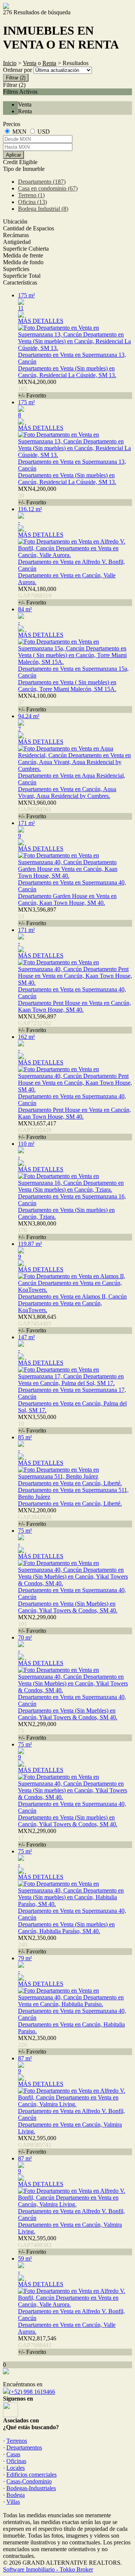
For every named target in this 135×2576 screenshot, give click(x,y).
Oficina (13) (32, 202)
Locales (16, 2468)
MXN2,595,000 (37, 2145)
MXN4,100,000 (37, 703)
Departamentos (24, 2447)
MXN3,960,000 (37, 809)
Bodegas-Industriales (31, 2488)
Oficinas (16, 2461)
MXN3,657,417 (37, 1130)
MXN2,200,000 (37, 1517)
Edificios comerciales (31, 2475)
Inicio (10, 63)
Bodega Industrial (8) (43, 209)
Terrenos (17, 2441)
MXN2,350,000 (37, 1945)
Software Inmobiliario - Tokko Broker (48, 2569)
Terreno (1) (31, 195)
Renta (49, 63)
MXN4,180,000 (37, 596)
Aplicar (13, 155)
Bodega (16, 2495)
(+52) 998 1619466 (32, 2392)
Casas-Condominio (29, 2481)
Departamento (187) (42, 182)
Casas (13, 2454)
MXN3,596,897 (37, 916)
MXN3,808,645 (37, 1324)
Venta (30, 63)
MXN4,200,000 (37, 389)
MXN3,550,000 (37, 1424)
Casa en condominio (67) (48, 188)
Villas (13, 2502)
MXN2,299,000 (37, 1624)
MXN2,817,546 (37, 2345)
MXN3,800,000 (37, 1230)
